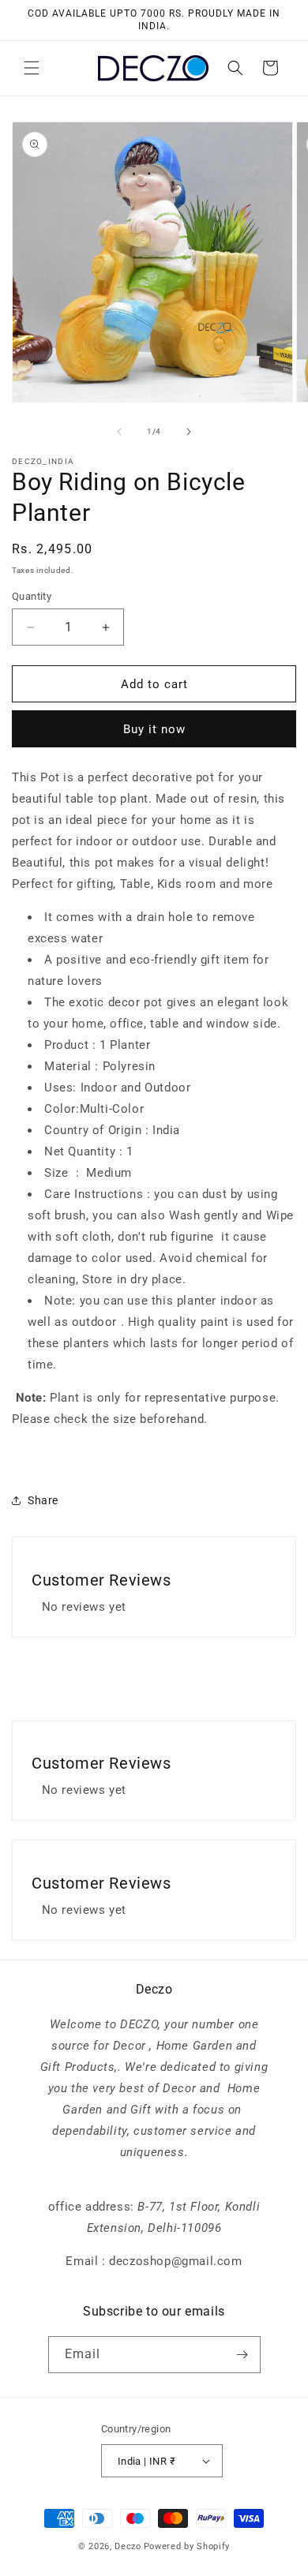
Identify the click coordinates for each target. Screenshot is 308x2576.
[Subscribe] (242, 2355)
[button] (32, 68)
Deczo (128, 2546)
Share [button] (43, 1500)
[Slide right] (189, 432)
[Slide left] (119, 432)
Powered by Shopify (187, 2546)
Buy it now (154, 729)
